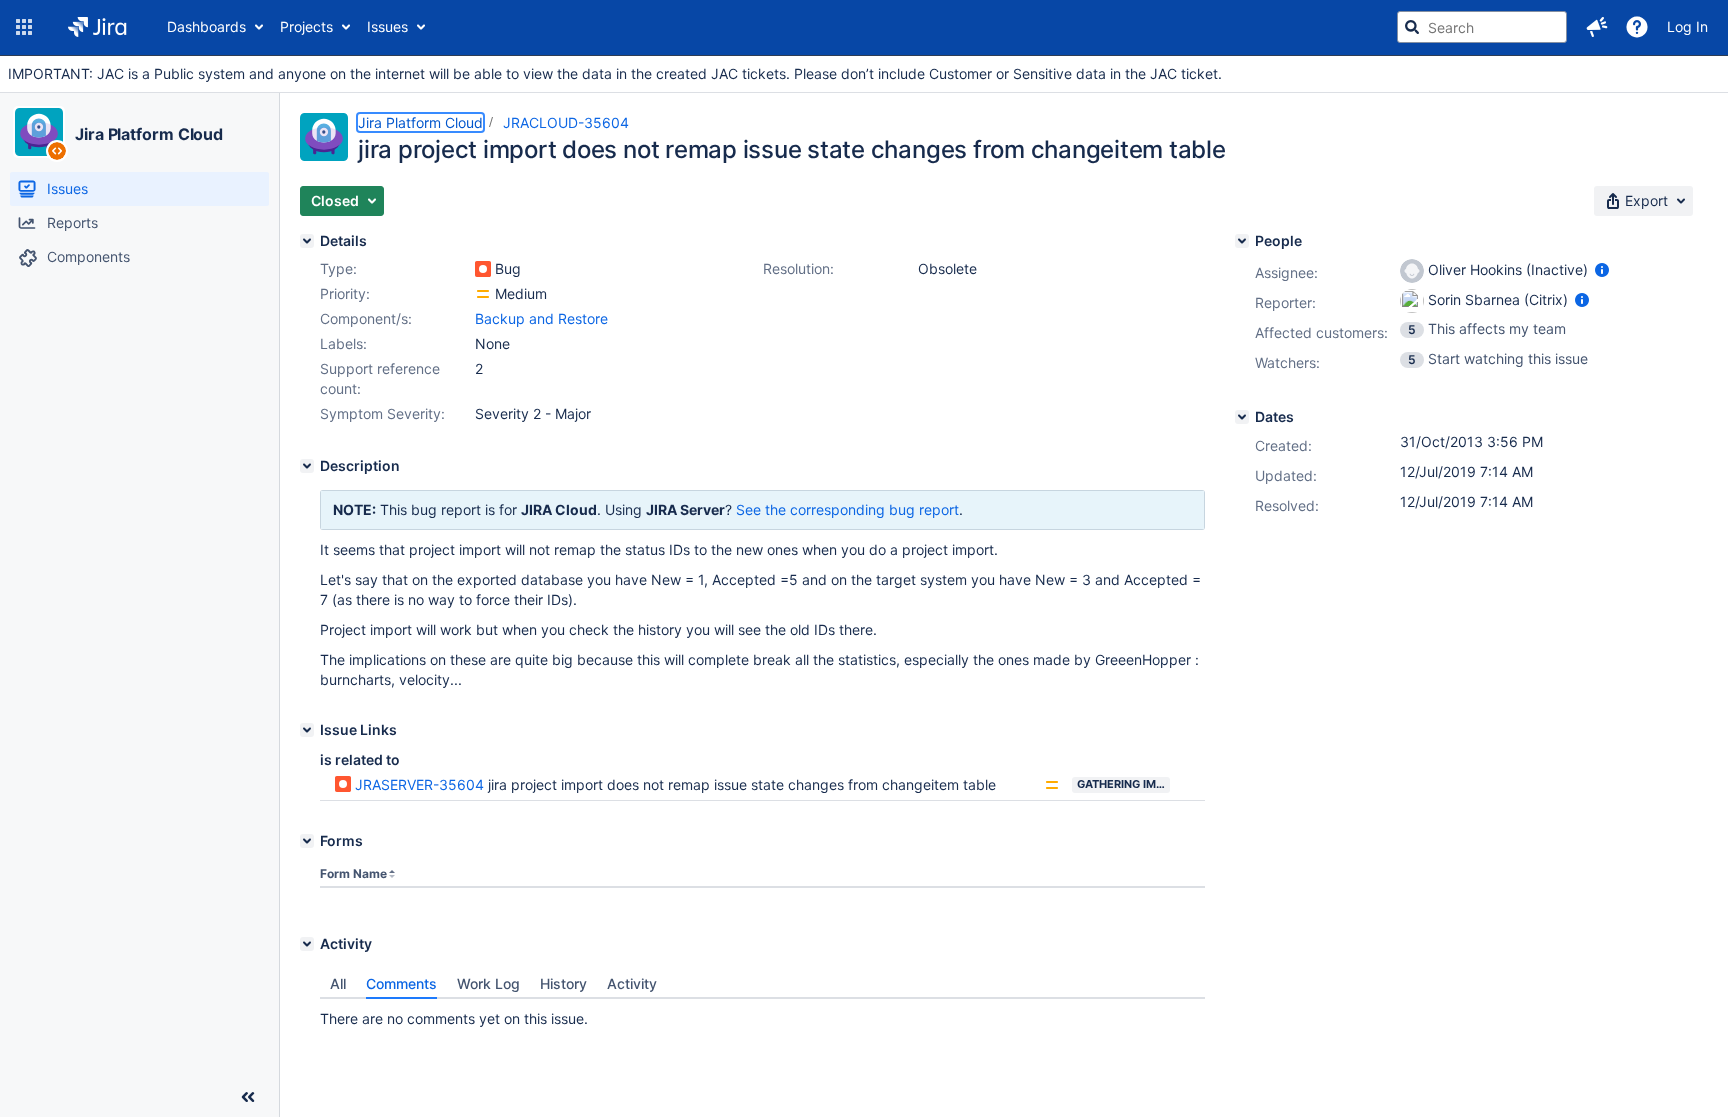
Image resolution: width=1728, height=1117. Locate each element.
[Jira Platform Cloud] (39, 132)
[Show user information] (1602, 269)
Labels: (343, 343)
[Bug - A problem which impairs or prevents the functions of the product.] (483, 269)
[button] (24, 27)
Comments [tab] (401, 983)
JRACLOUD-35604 (566, 122)
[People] (1242, 241)
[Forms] (307, 841)
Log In (1687, 26)
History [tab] (563, 983)
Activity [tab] (632, 983)
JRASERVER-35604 (419, 784)
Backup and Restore (541, 318)
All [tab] (338, 983)
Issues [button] (387, 26)
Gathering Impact (1123, 784)
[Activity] (307, 944)
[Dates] (1242, 417)
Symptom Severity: (382, 413)
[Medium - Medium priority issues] (483, 294)
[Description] (307, 466)
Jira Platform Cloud (149, 134)
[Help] (1637, 27)
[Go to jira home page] (97, 27)
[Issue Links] (307, 730)
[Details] (307, 241)
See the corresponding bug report (847, 509)
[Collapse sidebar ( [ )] (248, 1097)
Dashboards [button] (206, 26)
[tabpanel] (762, 1014)
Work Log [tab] (488, 983)
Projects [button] (306, 26)
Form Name (353, 873)
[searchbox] (1482, 27)
